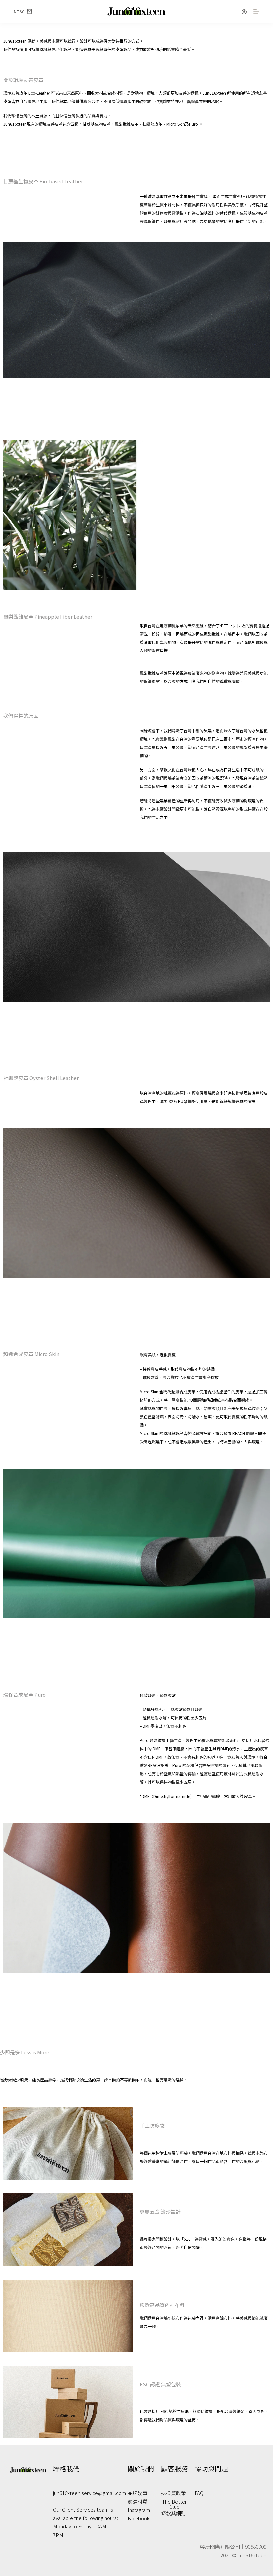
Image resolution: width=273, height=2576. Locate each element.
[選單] (256, 12)
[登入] (244, 12)
